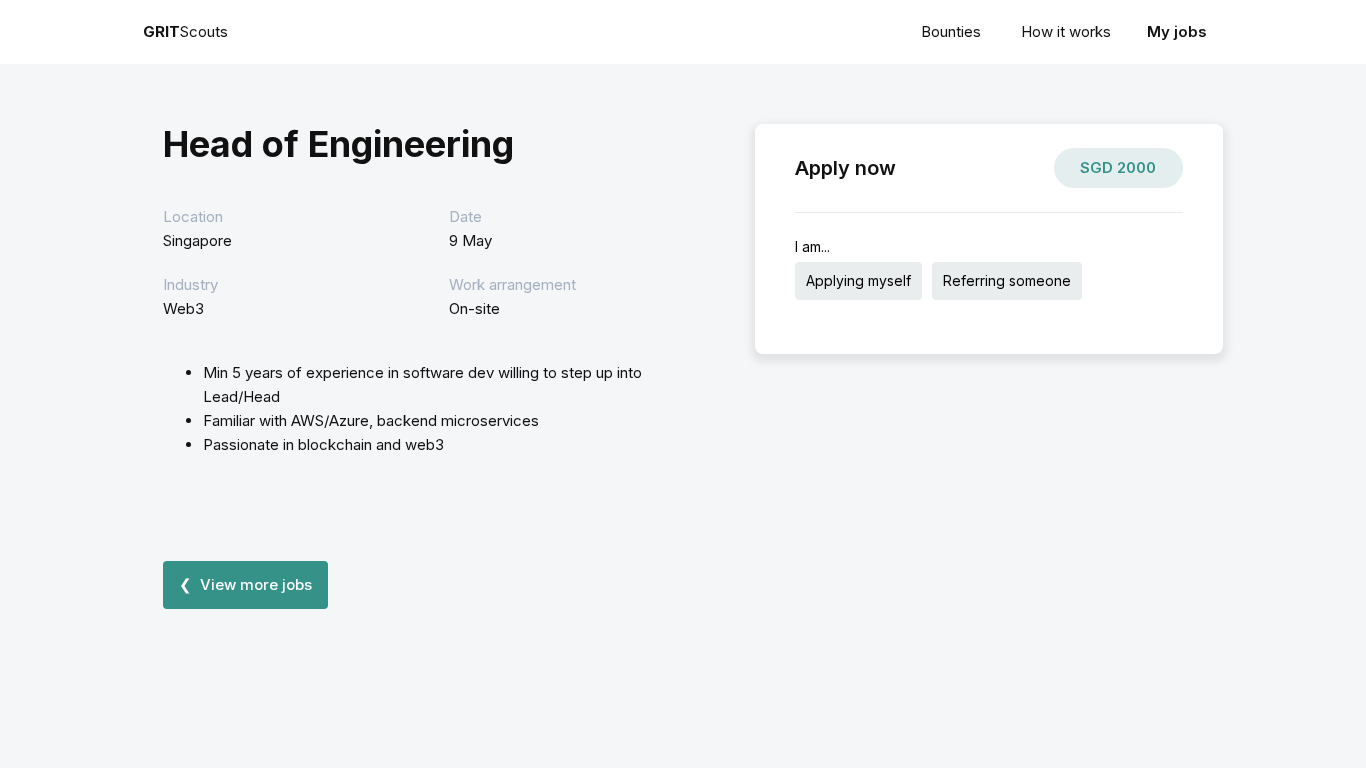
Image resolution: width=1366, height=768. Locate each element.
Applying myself (858, 280)
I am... (812, 246)
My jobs (1177, 31)
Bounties (951, 31)
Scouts (185, 31)
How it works (1066, 31)
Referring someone (1007, 280)
